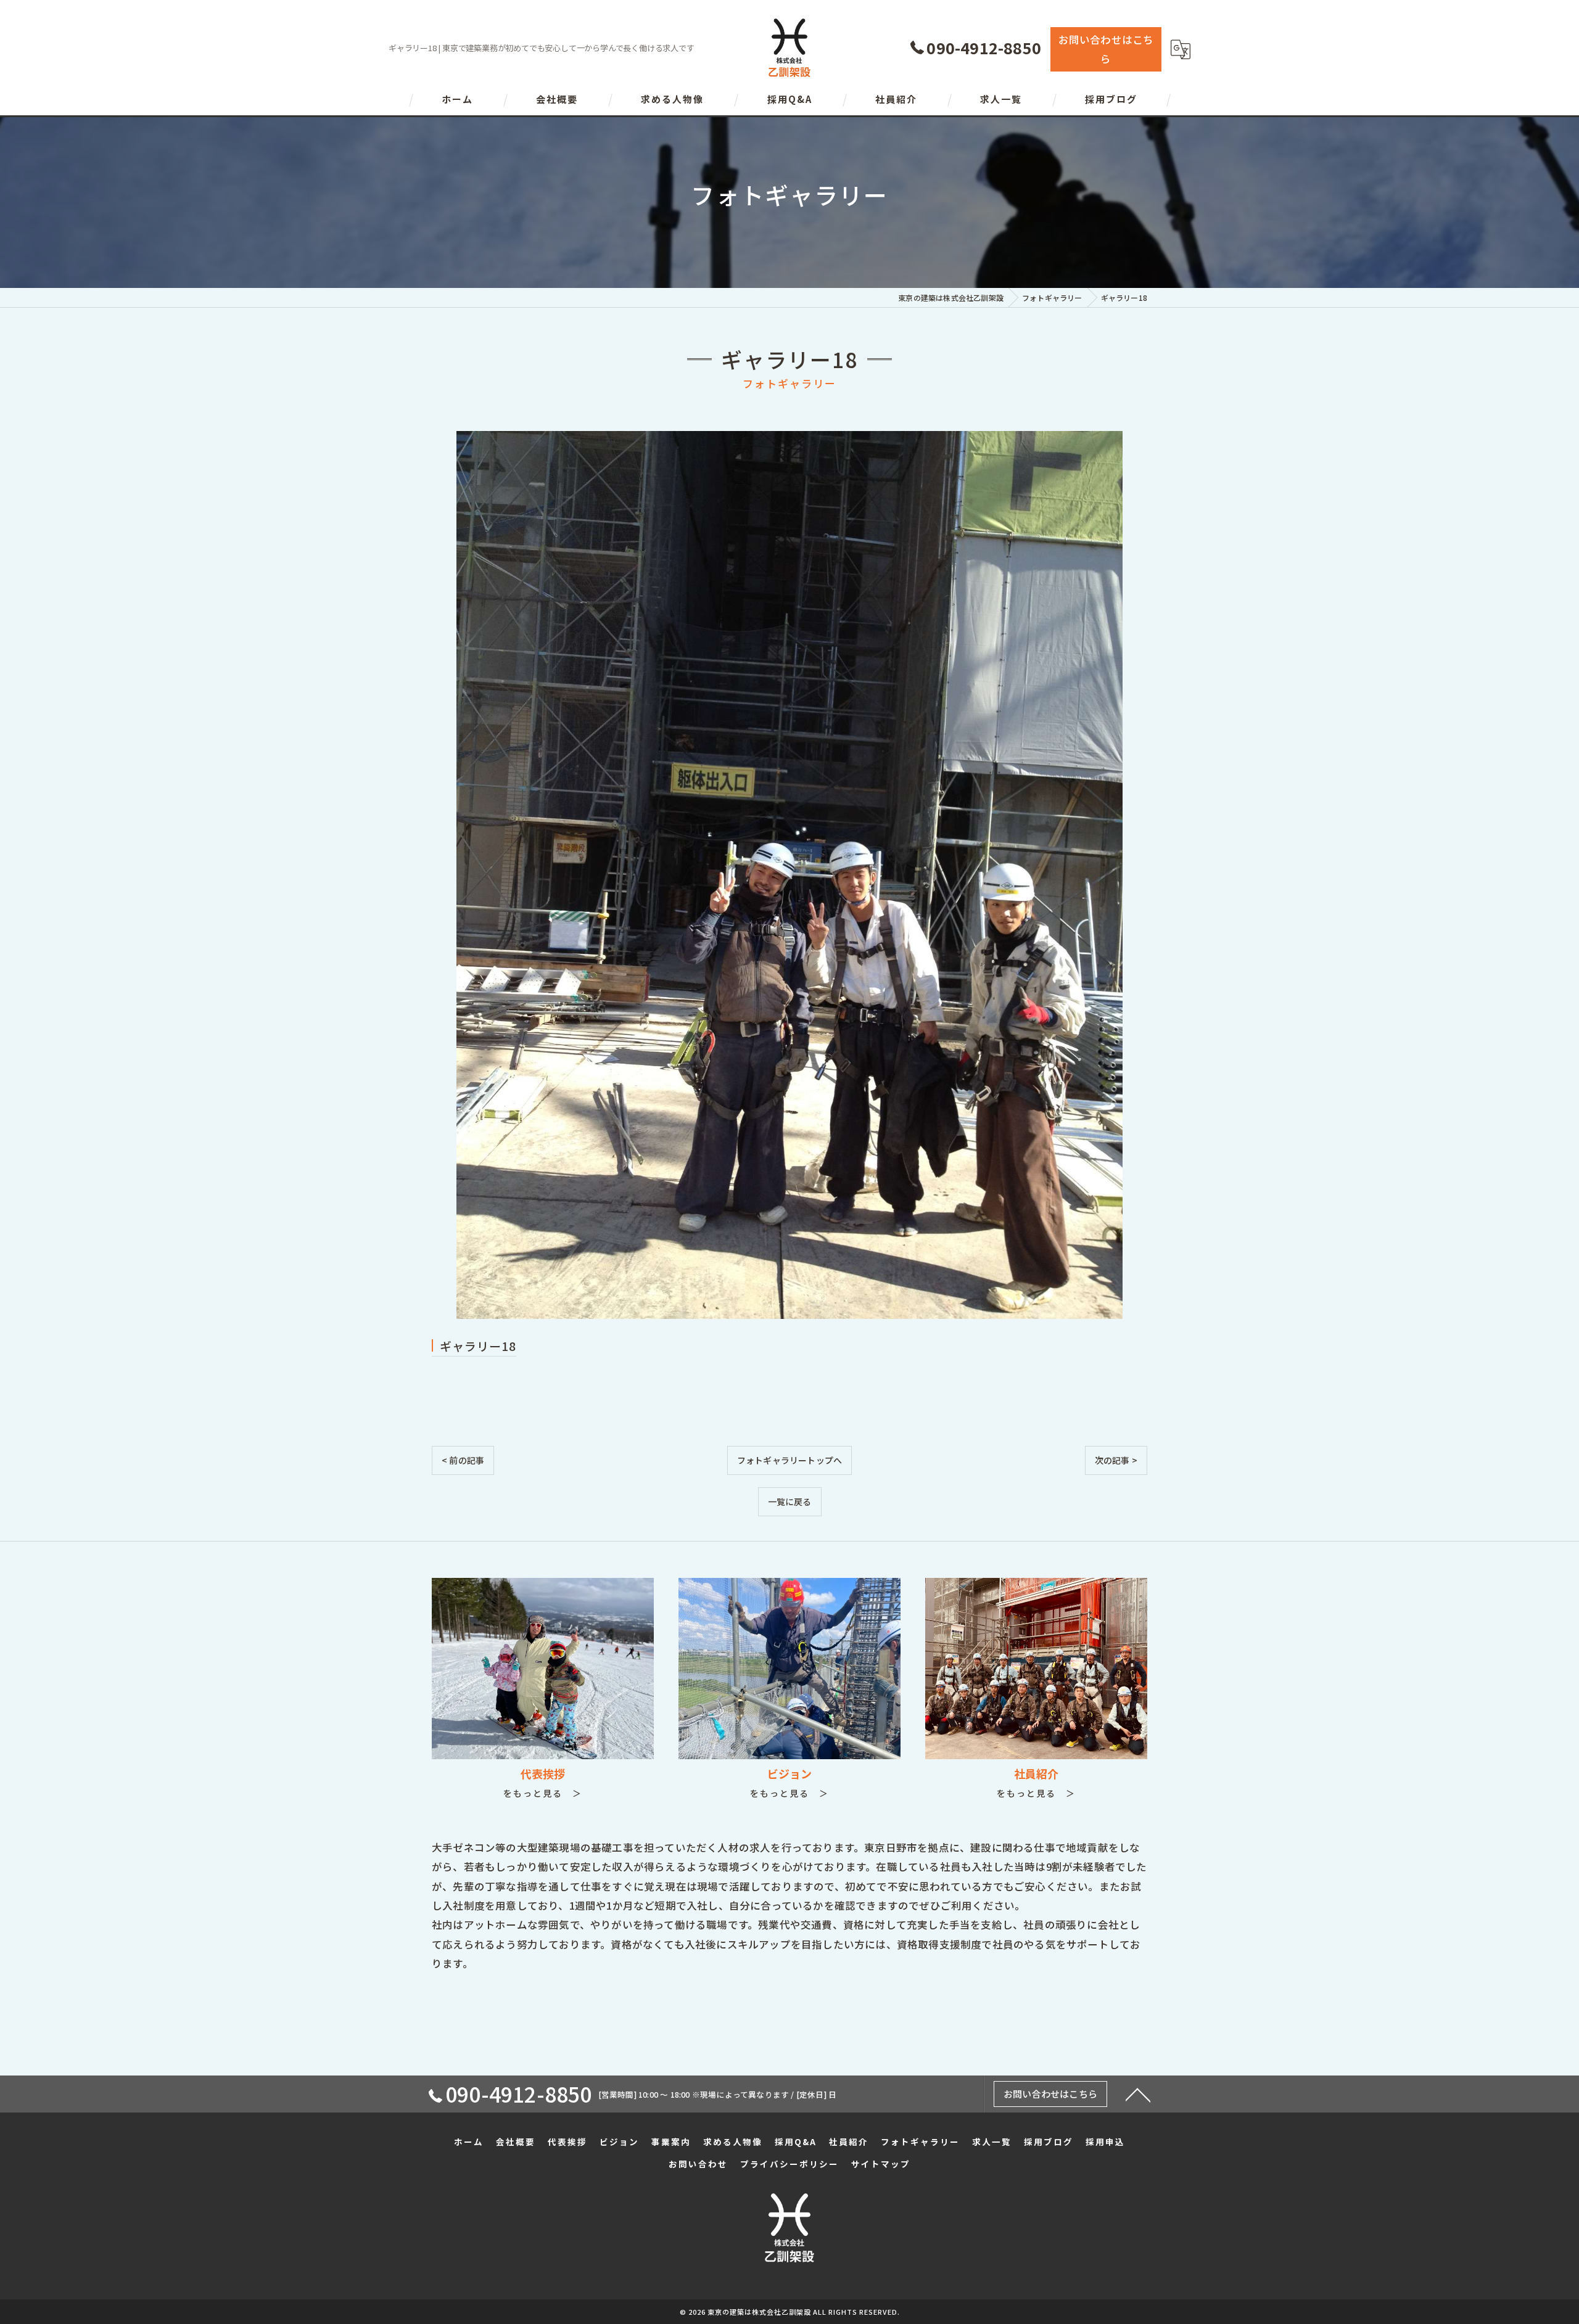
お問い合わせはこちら (1106, 49)
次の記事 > (1116, 1460)
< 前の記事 (463, 1460)
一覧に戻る (790, 1501)
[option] (789, 875)
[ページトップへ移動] (1138, 2094)
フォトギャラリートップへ (789, 1460)
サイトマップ (881, 2164)
